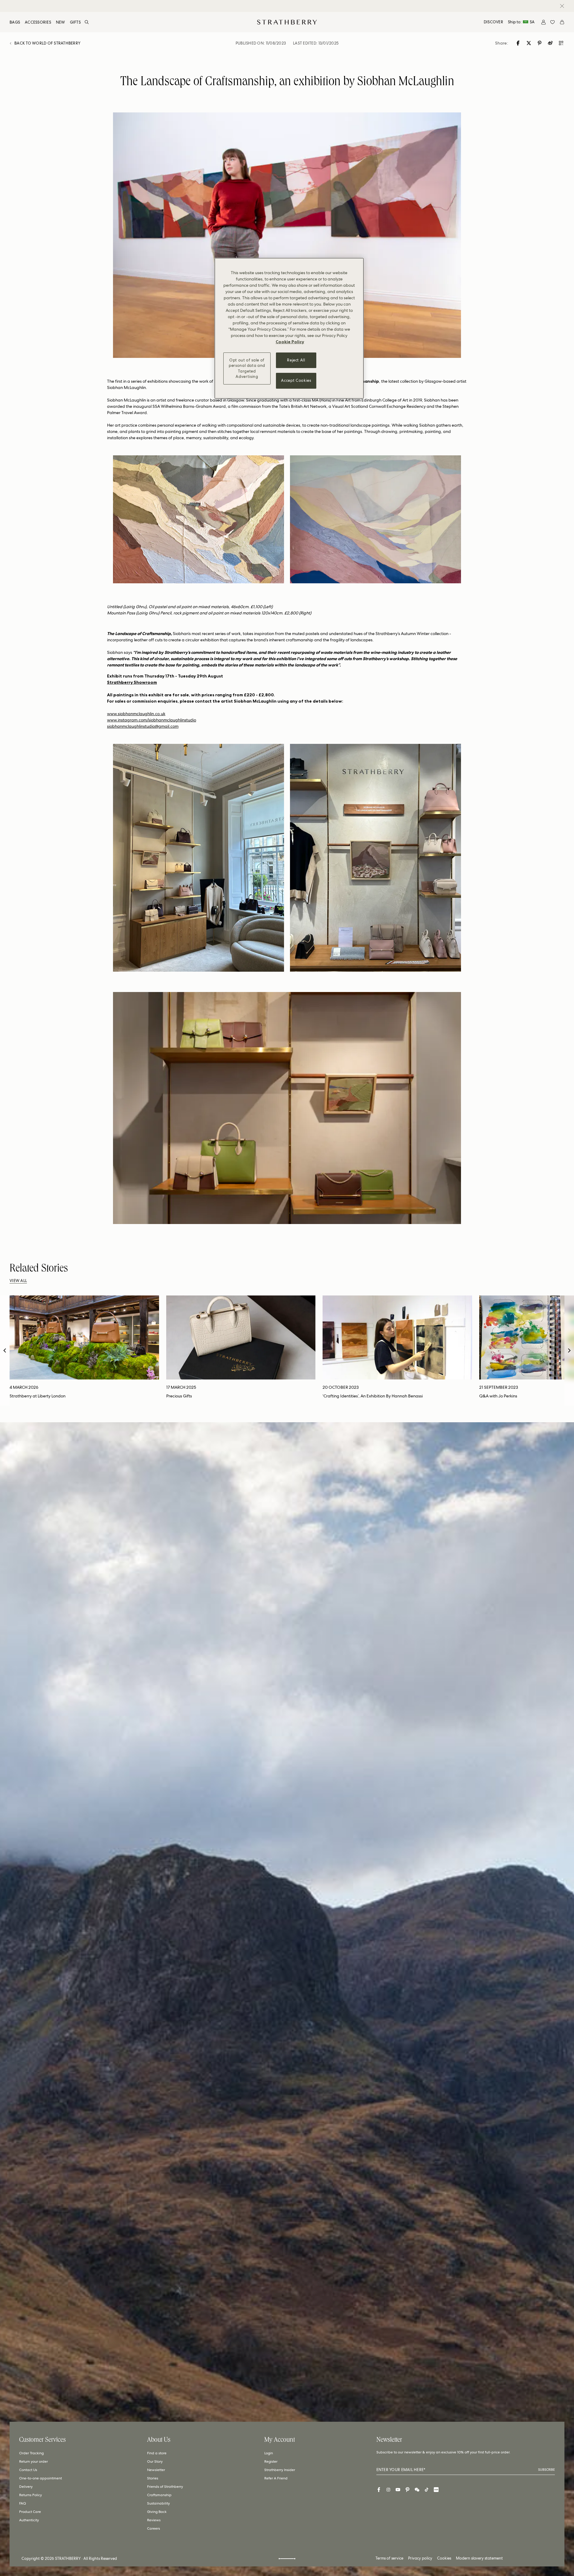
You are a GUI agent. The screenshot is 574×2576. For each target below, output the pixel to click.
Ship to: (521, 22)
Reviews (154, 2520)
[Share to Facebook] (518, 43)
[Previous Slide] (5, 1350)
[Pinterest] (407, 2490)
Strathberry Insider (280, 2470)
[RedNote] (436, 2490)
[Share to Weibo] (551, 43)
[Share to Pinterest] (540, 43)
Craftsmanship (159, 2495)
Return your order (33, 2461)
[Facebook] (379, 2490)
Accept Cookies (296, 380)
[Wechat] (417, 2490)
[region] (289, 328)
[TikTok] (427, 2490)
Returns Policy (30, 2495)
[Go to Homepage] (287, 22)
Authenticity (29, 2520)
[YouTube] (398, 2490)
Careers (154, 2528)
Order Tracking (31, 2453)
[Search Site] (87, 22)
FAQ (23, 2503)
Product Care (30, 2512)
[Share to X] (529, 43)
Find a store (157, 2453)
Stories (153, 2478)
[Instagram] (388, 2490)
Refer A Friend (276, 2478)
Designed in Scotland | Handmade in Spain (282, 6)
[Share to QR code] (561, 43)
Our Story (155, 2461)
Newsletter (156, 2470)
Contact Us (28, 2470)
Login (269, 2453)
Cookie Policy (290, 342)
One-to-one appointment (41, 2478)
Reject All (296, 360)
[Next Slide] (569, 1350)
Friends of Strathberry (165, 2487)
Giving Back (157, 2512)
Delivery (26, 2487)
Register (271, 2461)
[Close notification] (562, 6)
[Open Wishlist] (552, 22)
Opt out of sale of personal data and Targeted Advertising (247, 368)
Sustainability (158, 2503)
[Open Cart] (562, 22)
